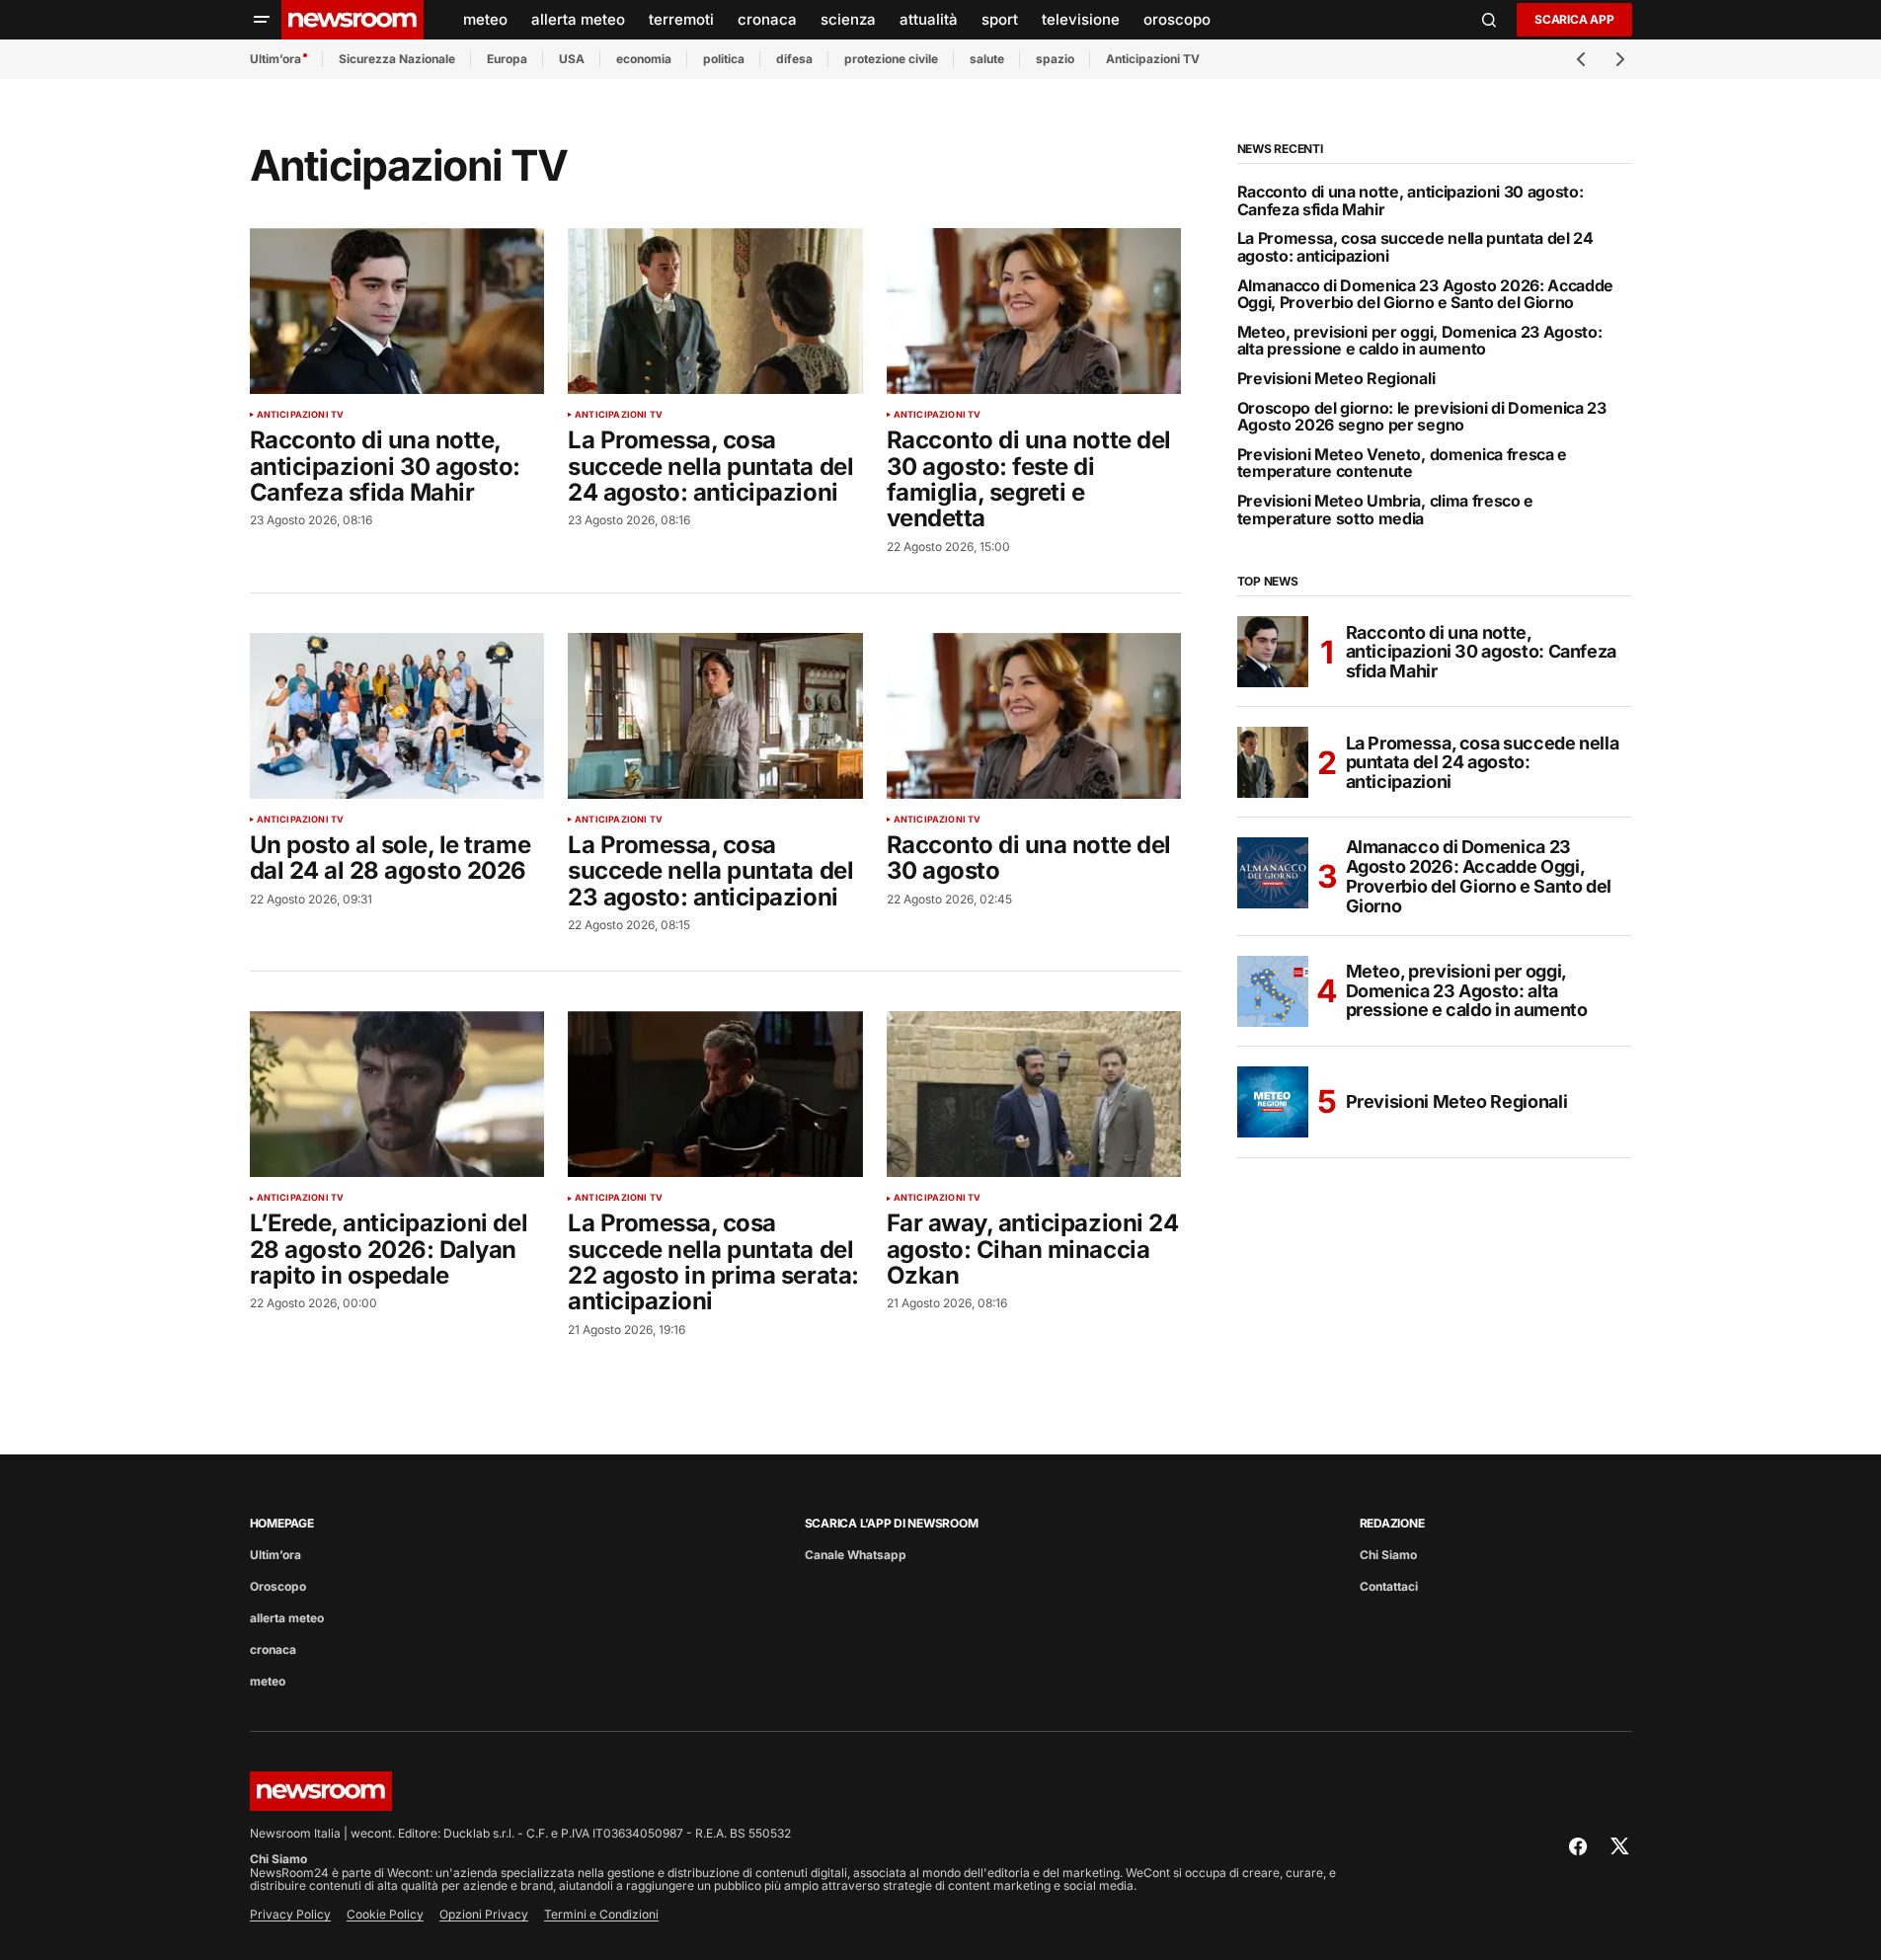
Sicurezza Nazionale (397, 59)
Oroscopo (278, 1586)
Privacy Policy (290, 1914)
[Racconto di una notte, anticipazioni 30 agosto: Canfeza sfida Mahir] (397, 311)
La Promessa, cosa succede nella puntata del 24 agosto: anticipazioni (1415, 247)
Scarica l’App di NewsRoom (892, 1523)
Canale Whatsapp (856, 1555)
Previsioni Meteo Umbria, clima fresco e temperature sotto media (1386, 510)
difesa (794, 59)
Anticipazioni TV (1153, 59)
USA (572, 59)
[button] (262, 20)
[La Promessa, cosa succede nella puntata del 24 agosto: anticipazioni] (715, 311)
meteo (268, 1681)
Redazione (1392, 1523)
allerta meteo (287, 1618)
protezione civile (891, 59)
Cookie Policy (385, 1914)
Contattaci (1389, 1586)
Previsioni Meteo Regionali (1336, 379)
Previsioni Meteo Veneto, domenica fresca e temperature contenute (1403, 464)
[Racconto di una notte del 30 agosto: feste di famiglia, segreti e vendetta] (1034, 311)
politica (724, 59)
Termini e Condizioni (601, 1914)
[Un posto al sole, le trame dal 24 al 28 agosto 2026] (397, 716)
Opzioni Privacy (484, 1914)
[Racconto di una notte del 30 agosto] (1034, 716)
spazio (1055, 59)
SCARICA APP (1574, 19)
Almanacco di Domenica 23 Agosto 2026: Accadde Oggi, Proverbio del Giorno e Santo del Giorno (1426, 295)
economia (644, 59)
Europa (507, 59)
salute (987, 59)
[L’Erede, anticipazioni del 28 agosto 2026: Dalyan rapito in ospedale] (397, 1094)
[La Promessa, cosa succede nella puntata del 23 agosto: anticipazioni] (715, 716)
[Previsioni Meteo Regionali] (1273, 1102)
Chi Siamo (1388, 1555)
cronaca (273, 1649)
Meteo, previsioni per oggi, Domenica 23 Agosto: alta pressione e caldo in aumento (1420, 341)
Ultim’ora (275, 59)
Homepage (282, 1523)
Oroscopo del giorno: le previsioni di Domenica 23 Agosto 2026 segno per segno (1422, 417)
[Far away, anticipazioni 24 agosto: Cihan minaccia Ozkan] (1034, 1094)
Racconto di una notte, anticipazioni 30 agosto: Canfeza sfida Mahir (1411, 201)
